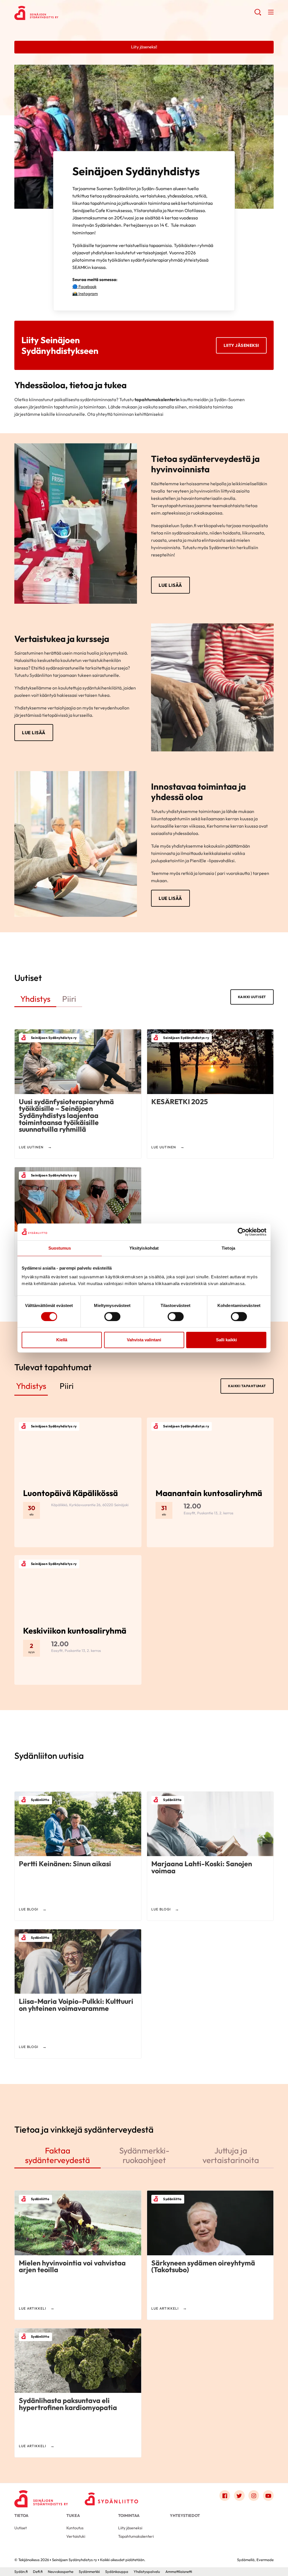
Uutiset (21, 2528)
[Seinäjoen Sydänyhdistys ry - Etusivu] (41, 2497)
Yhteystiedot (185, 2516)
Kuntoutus (75, 2528)
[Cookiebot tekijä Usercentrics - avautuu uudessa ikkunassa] (242, 1232)
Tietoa (21, 2516)
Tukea (73, 2516)
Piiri (69, 999)
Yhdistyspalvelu (147, 2571)
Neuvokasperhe (61, 2571)
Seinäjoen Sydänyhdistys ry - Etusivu (59, 13)
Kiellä (62, 1340)
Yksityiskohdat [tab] (144, 1248)
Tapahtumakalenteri (136, 2536)
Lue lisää (170, 585)
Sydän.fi (21, 2571)
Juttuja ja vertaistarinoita (231, 2155)
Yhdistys (35, 999)
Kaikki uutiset (252, 997)
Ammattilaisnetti (179, 2571)
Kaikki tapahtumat (247, 1386)
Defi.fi (38, 2571)
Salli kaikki (226, 1340)
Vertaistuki (76, 2536)
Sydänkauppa (117, 2571)
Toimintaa (129, 2516)
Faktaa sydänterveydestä (58, 2155)
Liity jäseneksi (241, 345)
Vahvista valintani (144, 1340)
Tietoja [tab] (228, 1248)
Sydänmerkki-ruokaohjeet (144, 2155)
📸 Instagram (85, 294)
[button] (258, 14)
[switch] (112, 1317)
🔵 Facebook (84, 287)
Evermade (265, 2560)
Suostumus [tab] (60, 1248)
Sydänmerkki (89, 2571)
